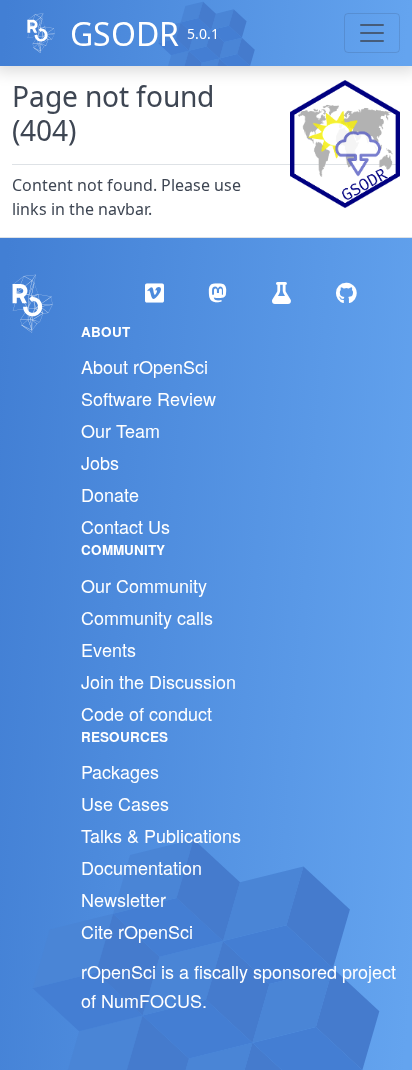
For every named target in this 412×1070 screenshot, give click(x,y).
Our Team (120, 430)
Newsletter (123, 899)
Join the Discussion (158, 681)
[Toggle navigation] (372, 33)
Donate (110, 494)
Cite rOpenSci (137, 931)
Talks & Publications (161, 835)
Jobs (100, 462)
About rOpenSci (144, 366)
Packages (120, 771)
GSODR (124, 33)
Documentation (141, 867)
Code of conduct (146, 713)
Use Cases (125, 803)
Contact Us (125, 526)
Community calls (147, 617)
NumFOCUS (151, 1000)
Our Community (144, 585)
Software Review (148, 398)
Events (108, 649)
